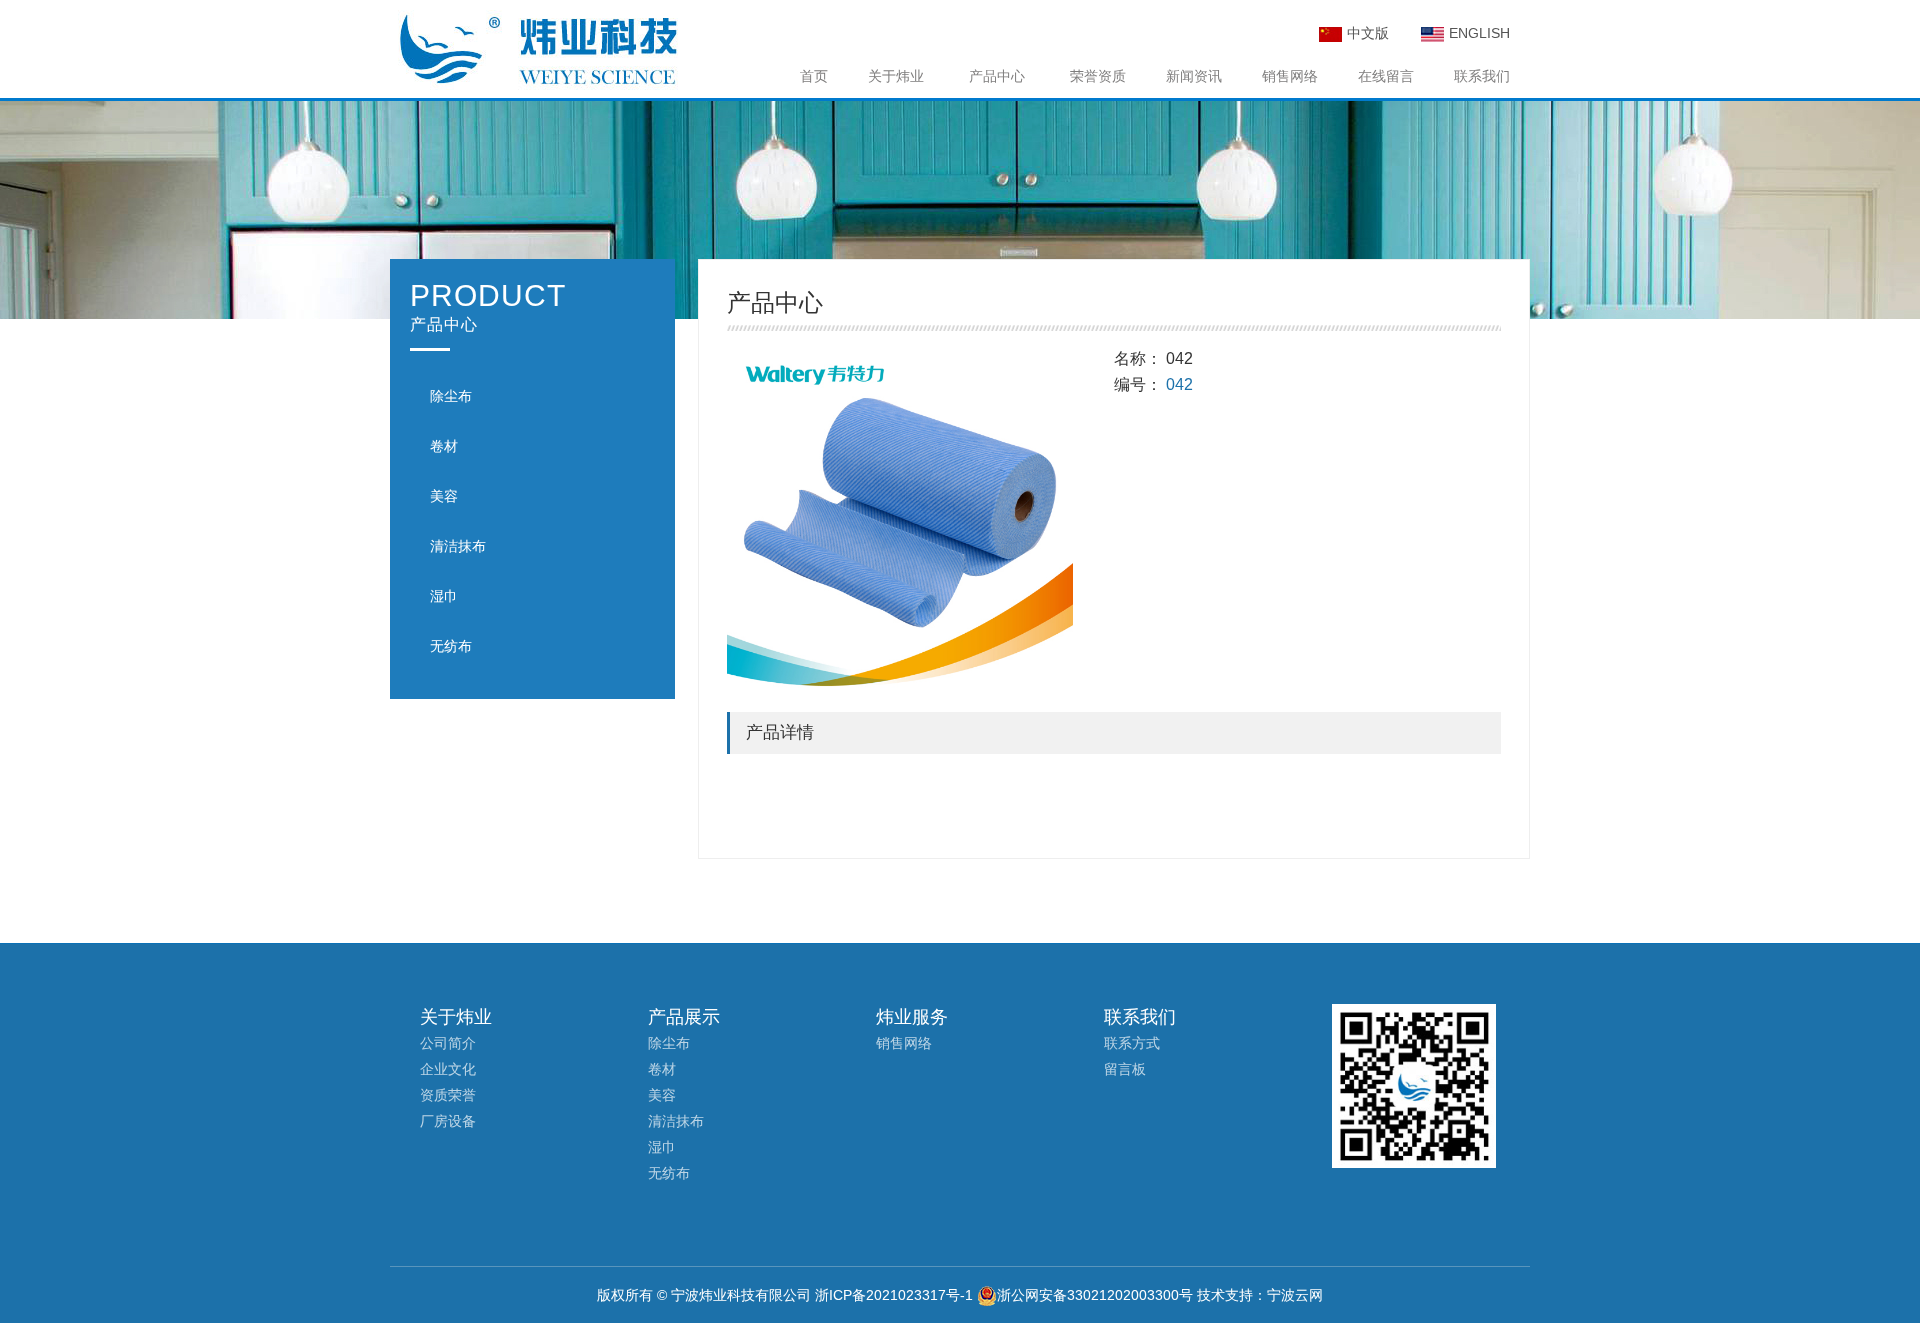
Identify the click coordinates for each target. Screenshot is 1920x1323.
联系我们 (1482, 76)
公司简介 (448, 1043)
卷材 (444, 446)
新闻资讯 (1194, 76)
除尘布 (451, 396)
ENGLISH (1479, 33)
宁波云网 (1295, 1295)
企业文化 (448, 1069)
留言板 (1125, 1069)
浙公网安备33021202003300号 (1095, 1295)
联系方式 (1132, 1043)
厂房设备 (448, 1121)
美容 (444, 496)
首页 (814, 76)
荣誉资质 (1098, 76)
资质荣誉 (448, 1095)
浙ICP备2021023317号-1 (894, 1295)
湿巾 (444, 596)
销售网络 (1290, 76)
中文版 (1368, 33)
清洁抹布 (458, 546)
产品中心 (997, 76)
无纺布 (451, 646)
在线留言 (1386, 76)
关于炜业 (896, 76)
